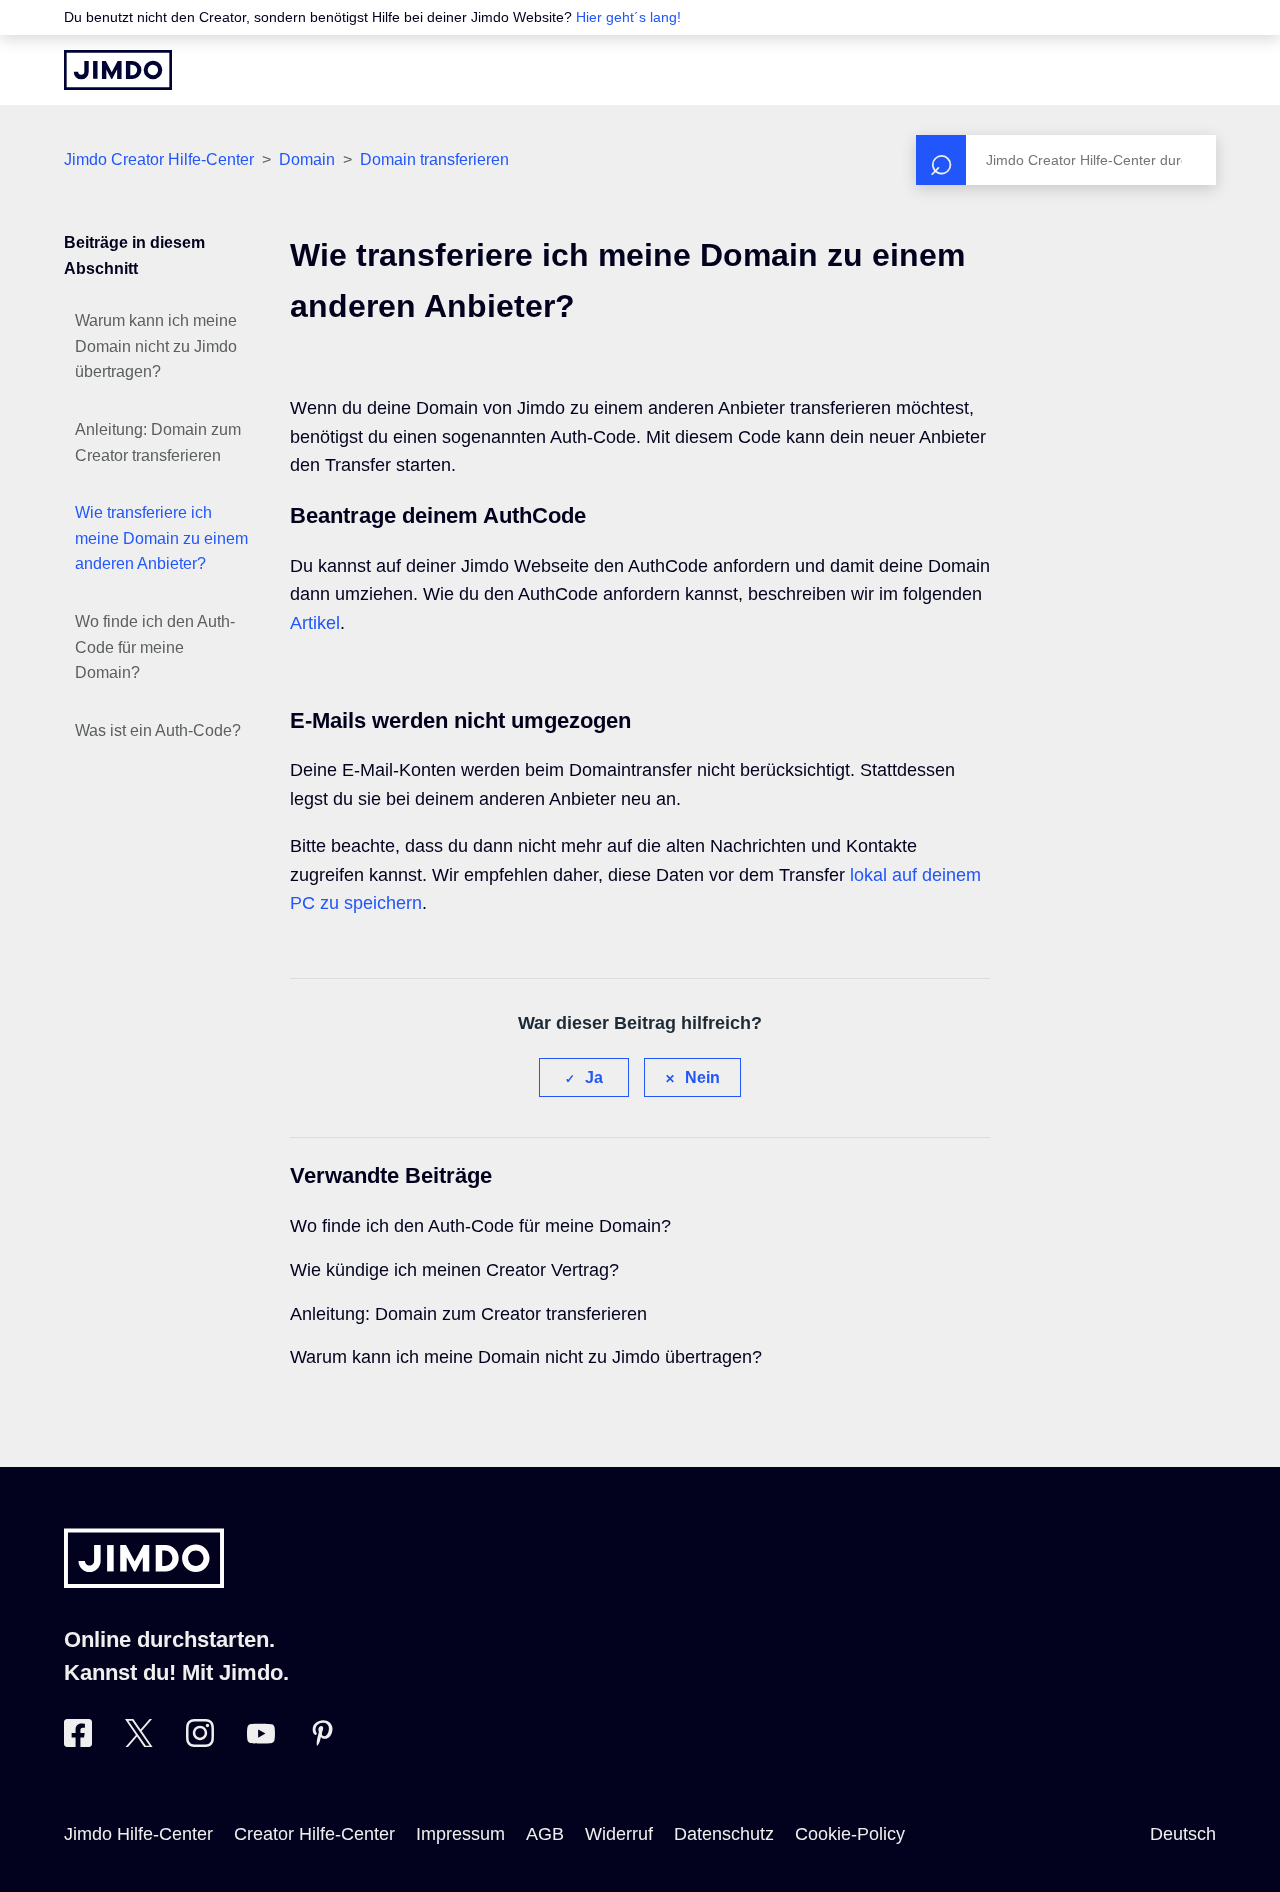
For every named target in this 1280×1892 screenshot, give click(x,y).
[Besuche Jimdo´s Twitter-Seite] (139, 1741)
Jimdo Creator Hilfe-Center (159, 159)
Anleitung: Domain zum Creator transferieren (158, 442)
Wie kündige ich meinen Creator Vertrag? (454, 1270)
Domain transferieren (434, 159)
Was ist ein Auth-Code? (158, 730)
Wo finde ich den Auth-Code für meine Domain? (155, 647)
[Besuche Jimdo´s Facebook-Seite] (78, 1741)
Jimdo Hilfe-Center (138, 1834)
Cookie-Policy (850, 1834)
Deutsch (1183, 1834)
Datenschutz (724, 1834)
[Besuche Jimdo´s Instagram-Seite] (200, 1741)
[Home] (118, 70)
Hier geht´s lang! (628, 17)
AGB (545, 1834)
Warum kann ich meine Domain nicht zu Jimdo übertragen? (156, 346)
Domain (307, 159)
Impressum (460, 1834)
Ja (594, 1077)
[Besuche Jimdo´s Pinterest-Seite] (322, 1741)
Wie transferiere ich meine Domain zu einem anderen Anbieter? (161, 538)
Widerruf (619, 1834)
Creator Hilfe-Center (314, 1834)
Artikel (315, 623)
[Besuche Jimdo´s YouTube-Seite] (261, 1741)
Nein (702, 1077)
